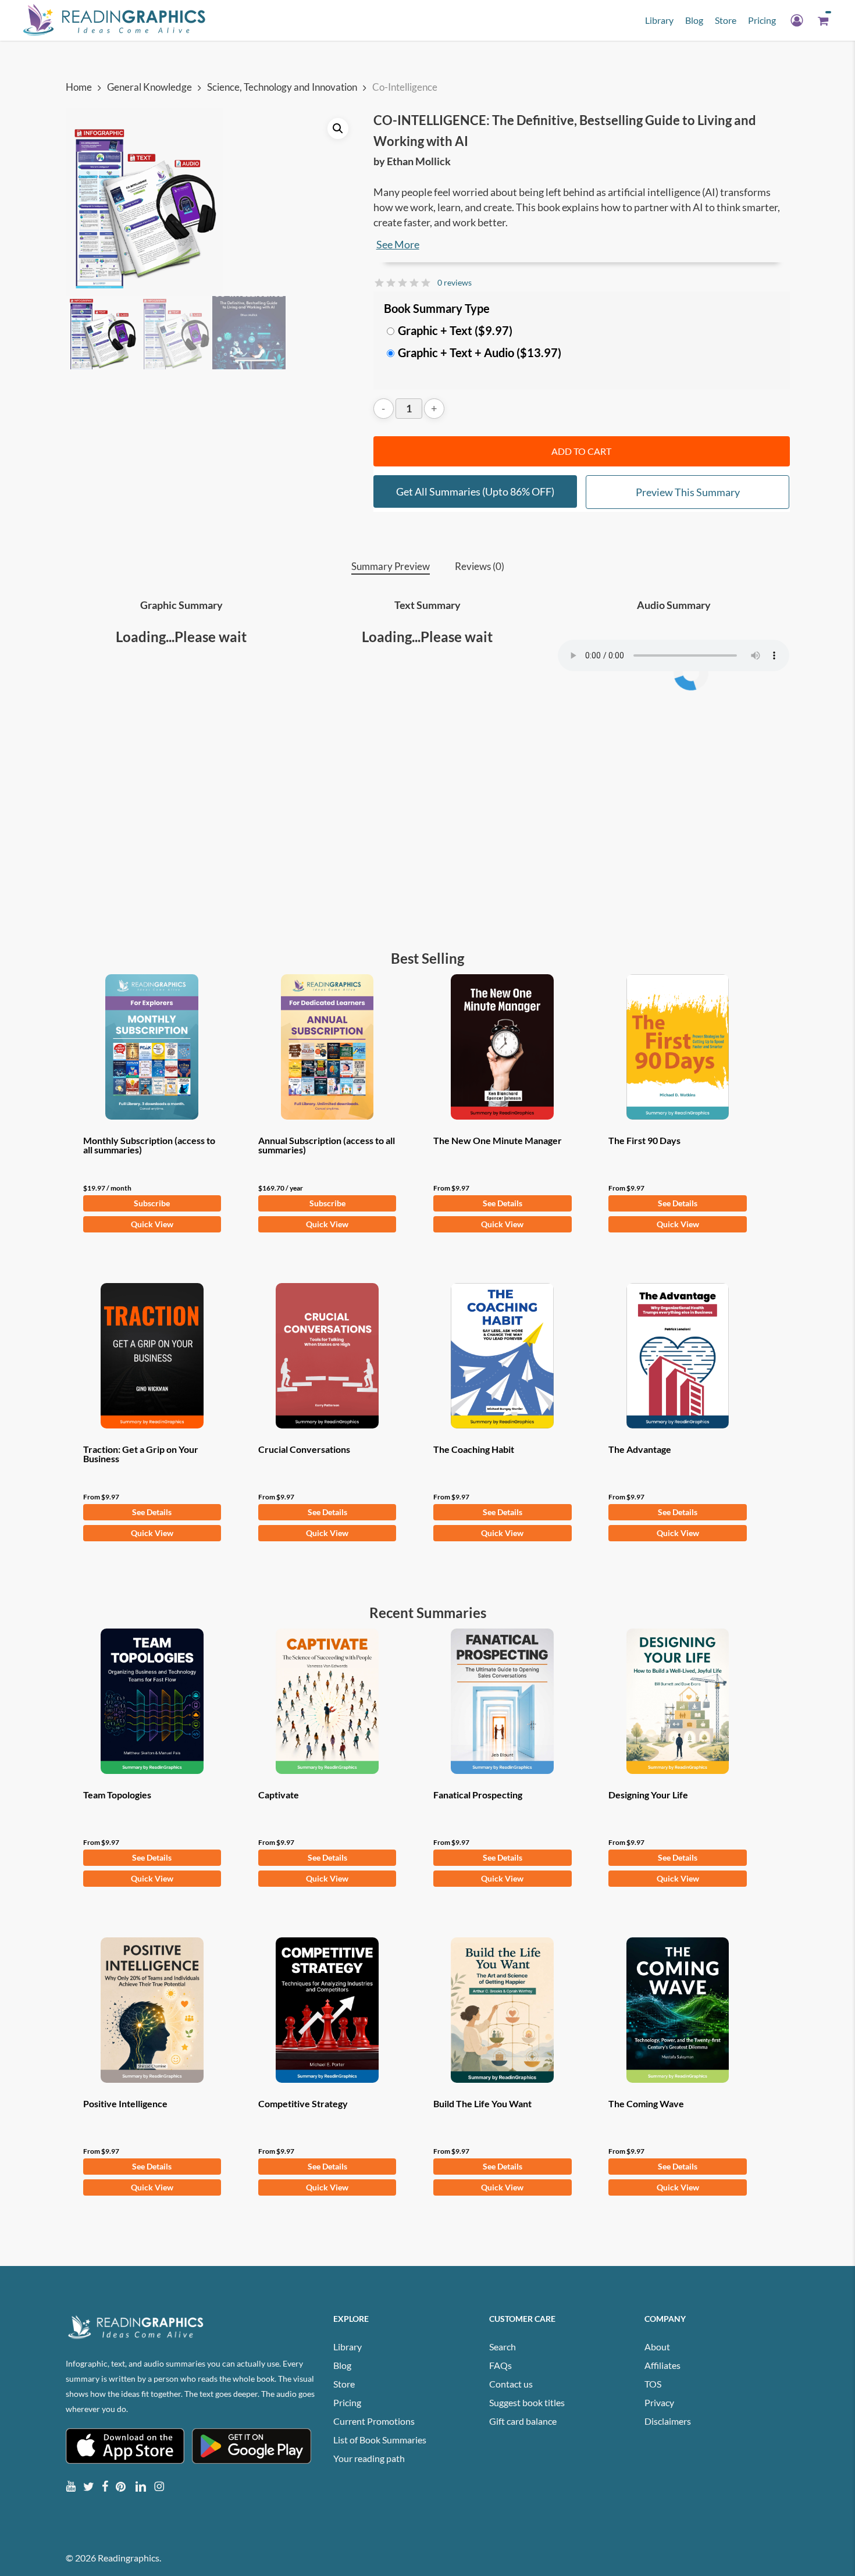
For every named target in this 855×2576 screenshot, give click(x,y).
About (657, 2347)
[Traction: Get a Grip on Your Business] (152, 1356)
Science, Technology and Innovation (282, 87)
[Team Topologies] (152, 1701)
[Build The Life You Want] (503, 2010)
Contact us (511, 2384)
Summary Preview (391, 566)
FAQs (500, 2365)
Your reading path (369, 2458)
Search (503, 2347)
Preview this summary (688, 492)
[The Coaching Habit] (503, 1356)
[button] (338, 129)
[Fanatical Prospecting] (503, 1701)
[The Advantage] (678, 1356)
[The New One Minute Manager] (503, 1047)
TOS (653, 2384)
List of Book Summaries (380, 2440)
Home (79, 87)
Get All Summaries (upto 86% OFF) (475, 491)
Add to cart (581, 451)
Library (348, 2347)
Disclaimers (668, 2421)
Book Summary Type (437, 308)
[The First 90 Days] (678, 1047)
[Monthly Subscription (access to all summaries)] (152, 1047)
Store (344, 2384)
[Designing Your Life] (678, 1701)
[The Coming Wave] (678, 2010)
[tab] (391, 567)
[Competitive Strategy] (327, 2010)
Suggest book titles (527, 2402)
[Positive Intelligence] (152, 2010)
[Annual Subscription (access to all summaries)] (327, 1047)
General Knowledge (149, 87)
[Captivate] (327, 1701)
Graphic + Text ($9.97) (455, 330)
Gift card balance (523, 2421)
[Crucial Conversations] (327, 1356)
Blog (342, 2365)
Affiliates (662, 2365)
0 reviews (455, 282)
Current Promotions (374, 2421)
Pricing (347, 2402)
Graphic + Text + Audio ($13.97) (480, 352)
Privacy (659, 2402)
